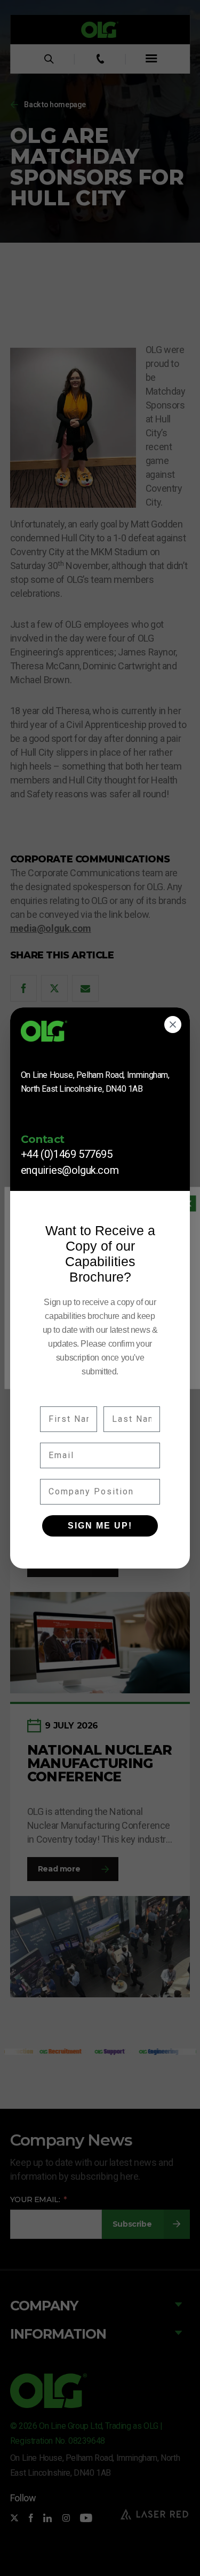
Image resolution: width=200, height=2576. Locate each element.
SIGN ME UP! (100, 1526)
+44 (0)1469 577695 (67, 1154)
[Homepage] (100, 1035)
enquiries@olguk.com (70, 1170)
